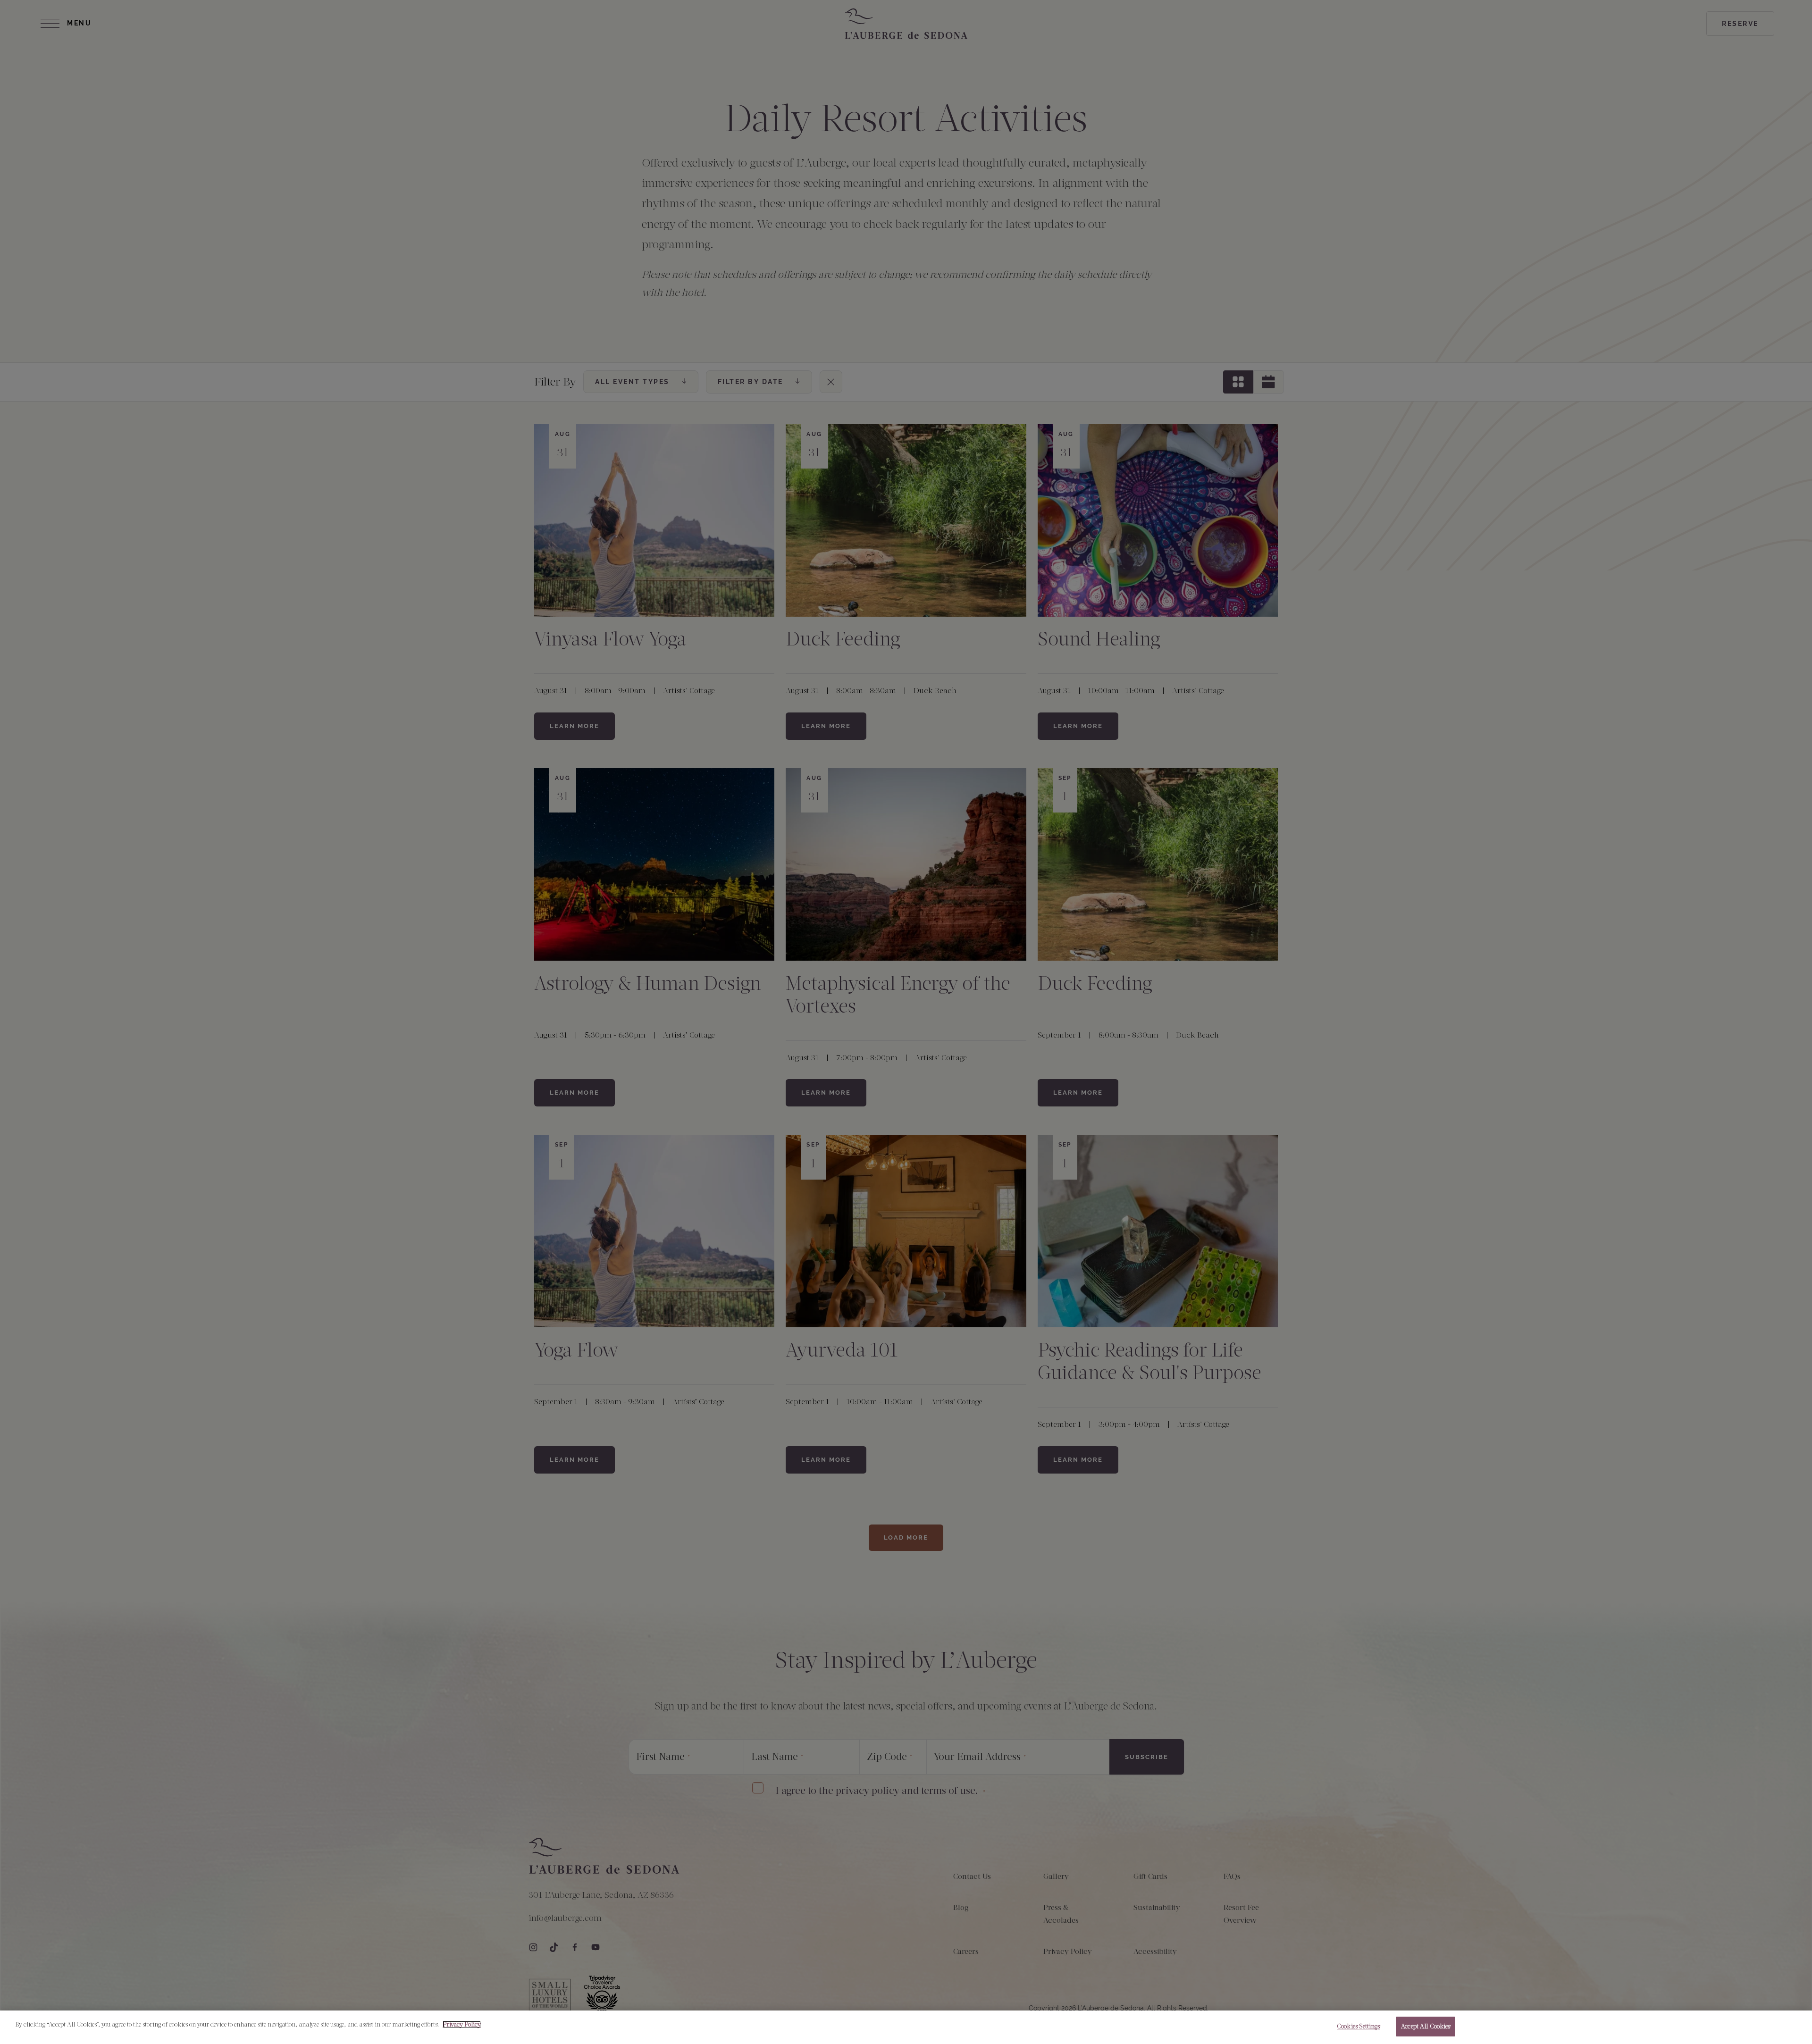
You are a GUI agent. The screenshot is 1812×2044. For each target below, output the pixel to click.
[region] (906, 2027)
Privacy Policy (462, 2024)
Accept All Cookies (1426, 2026)
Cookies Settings (1358, 2026)
